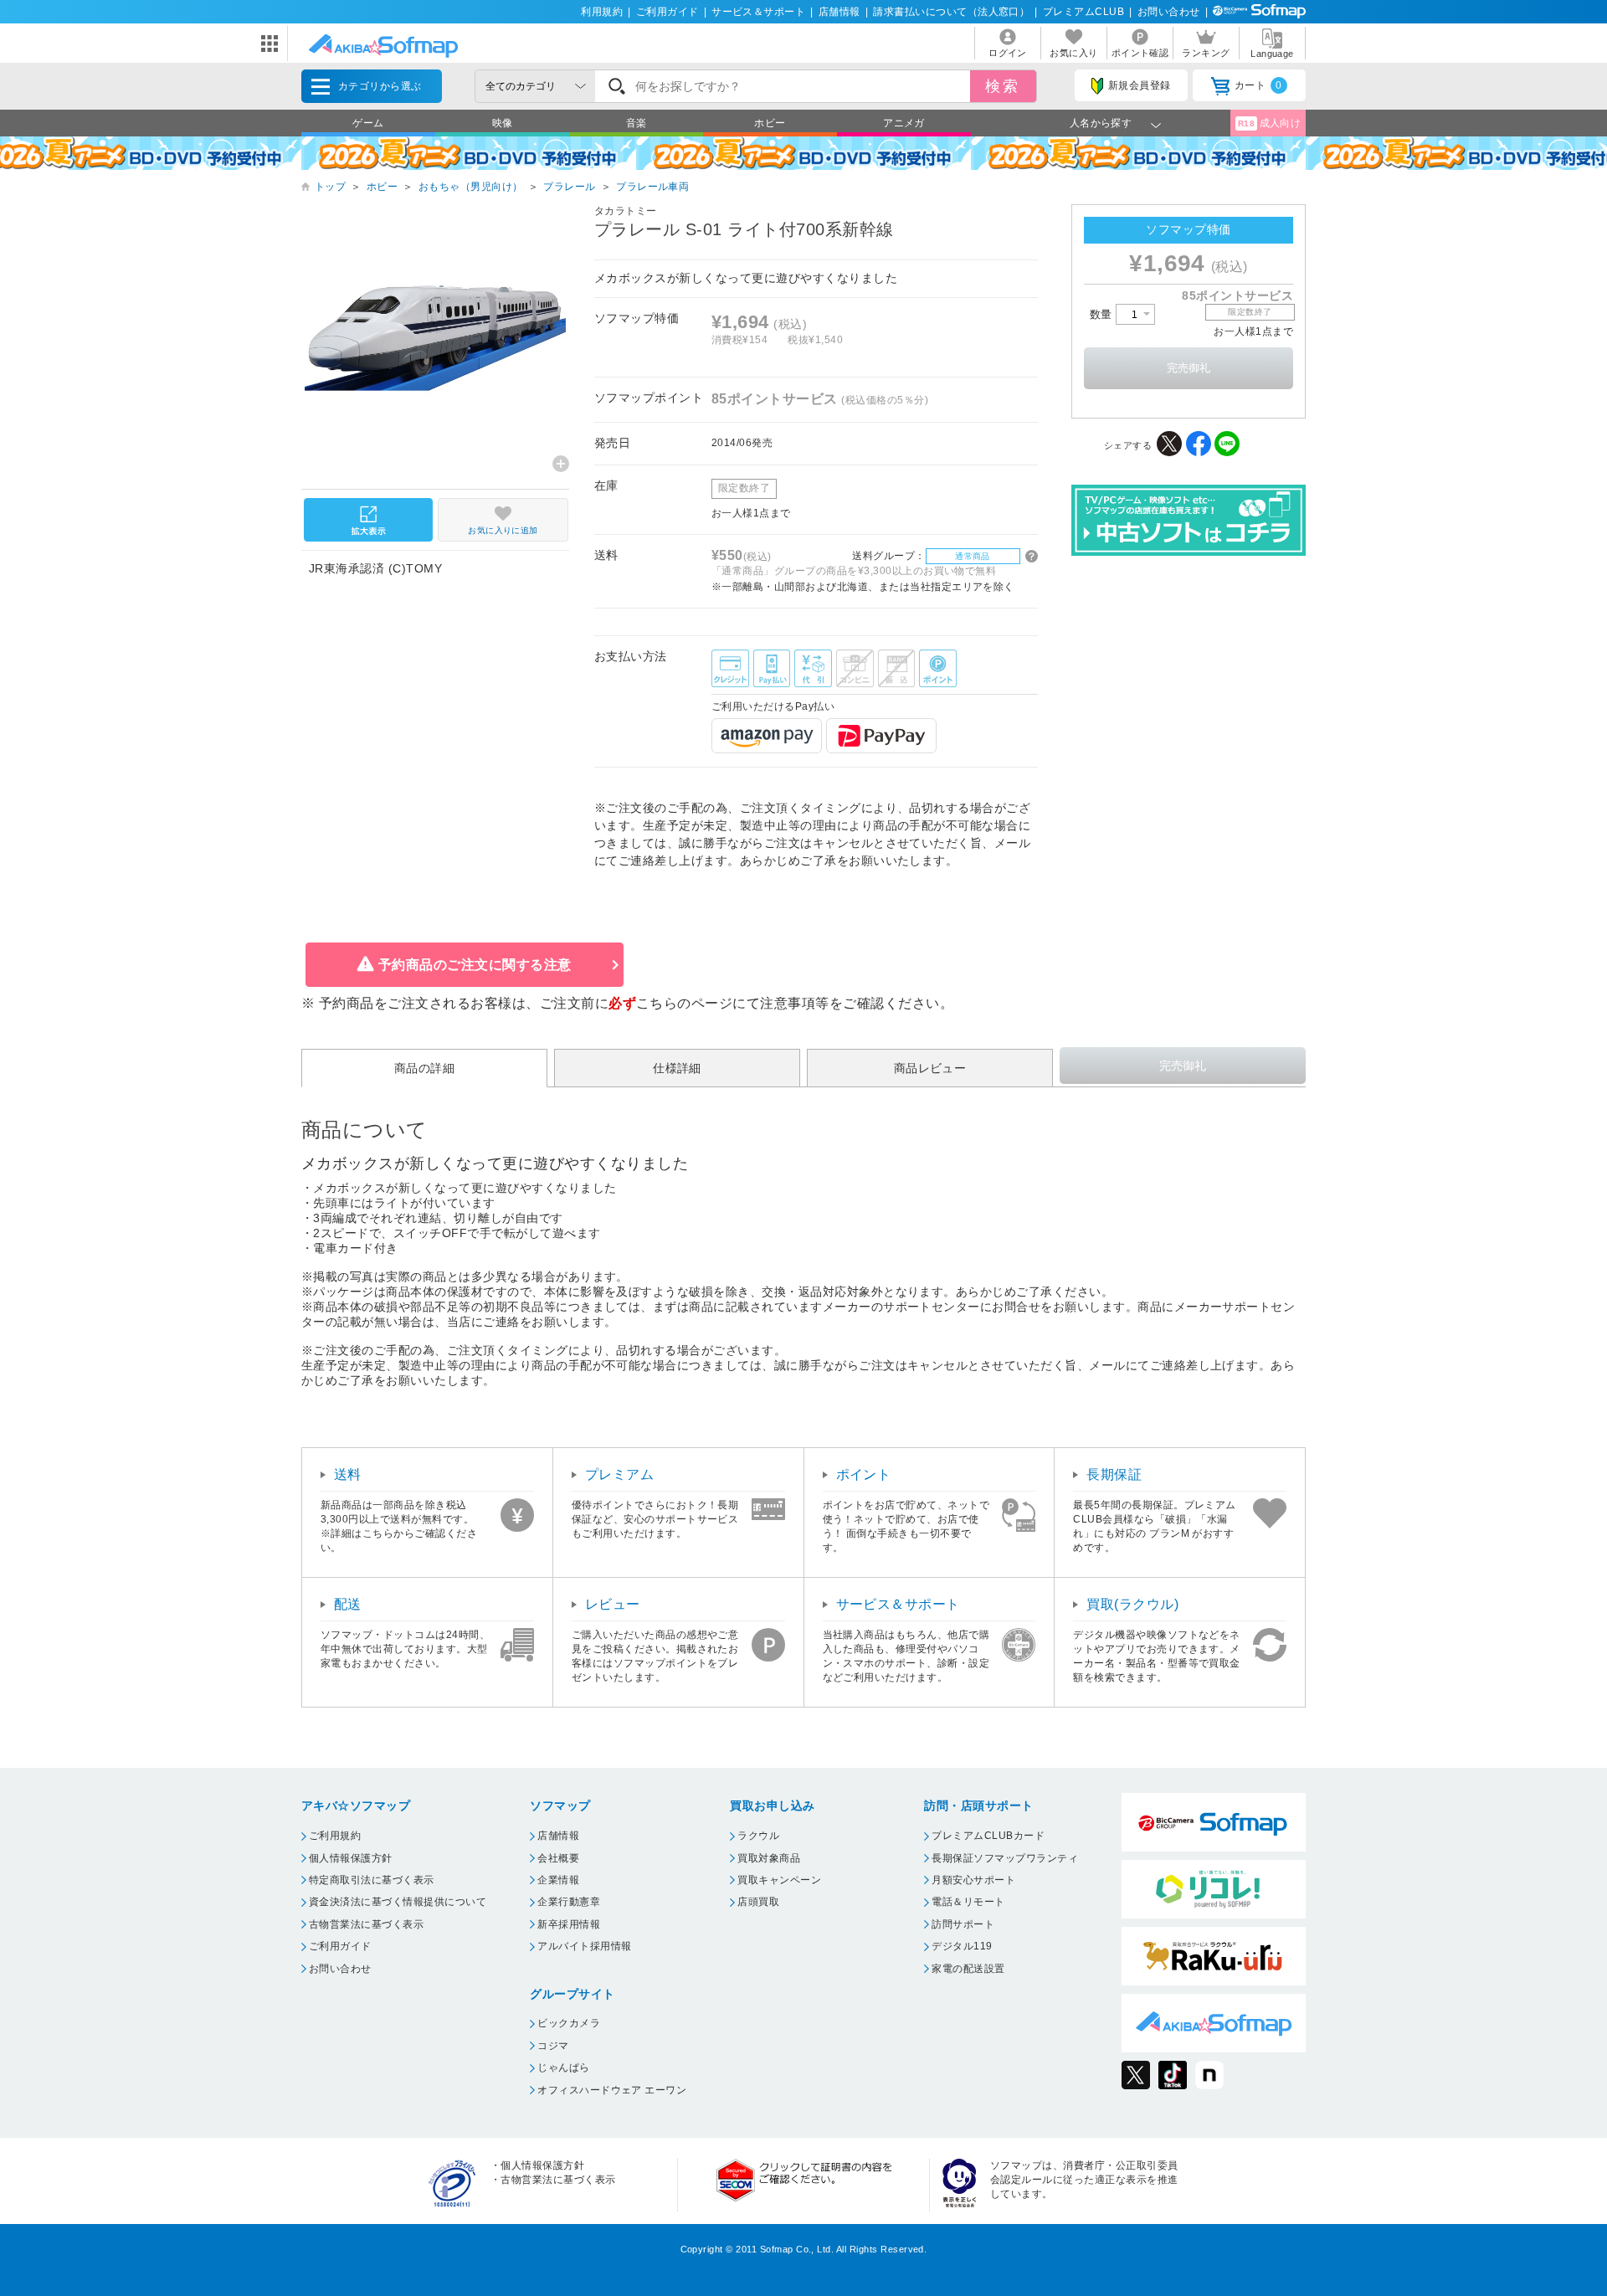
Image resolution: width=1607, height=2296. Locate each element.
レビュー (613, 1604)
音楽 (637, 123)
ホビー (770, 123)
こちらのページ (684, 1003)
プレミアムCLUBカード (988, 1836)
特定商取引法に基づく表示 (372, 1880)
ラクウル (758, 1836)
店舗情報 (839, 12)
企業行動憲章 (569, 1902)
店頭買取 (758, 1902)
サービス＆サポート (758, 12)
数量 (1103, 314)
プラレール (569, 187)
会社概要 (558, 1858)
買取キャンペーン (779, 1880)
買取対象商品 (769, 1858)
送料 (348, 1474)
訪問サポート (963, 1924)
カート (1258, 85)
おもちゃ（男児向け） (471, 187)
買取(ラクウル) (1132, 1604)
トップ (330, 187)
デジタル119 (962, 1946)
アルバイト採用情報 (584, 1946)
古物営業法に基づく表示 (366, 1924)
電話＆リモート (968, 1902)
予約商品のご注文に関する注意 (475, 965)
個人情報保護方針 (351, 1858)
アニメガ (904, 123)
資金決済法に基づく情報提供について (398, 1902)
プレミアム (619, 1474)
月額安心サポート (973, 1880)
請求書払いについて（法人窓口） (951, 12)
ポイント (864, 1474)
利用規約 (602, 12)
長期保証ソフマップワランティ (1005, 1858)
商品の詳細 (424, 1068)
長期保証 (1114, 1474)
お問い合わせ (1169, 12)
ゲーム (368, 123)
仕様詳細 (677, 1068)
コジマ (553, 2046)
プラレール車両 (652, 187)
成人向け (1270, 123)
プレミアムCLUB (1083, 12)
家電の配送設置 (968, 1969)
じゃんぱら (563, 2067)
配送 (348, 1604)
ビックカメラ (569, 2023)
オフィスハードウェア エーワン (612, 2090)
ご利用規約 (335, 1836)
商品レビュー (930, 1068)
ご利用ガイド (667, 12)
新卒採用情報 (569, 1924)
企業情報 (558, 1880)
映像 (503, 123)
